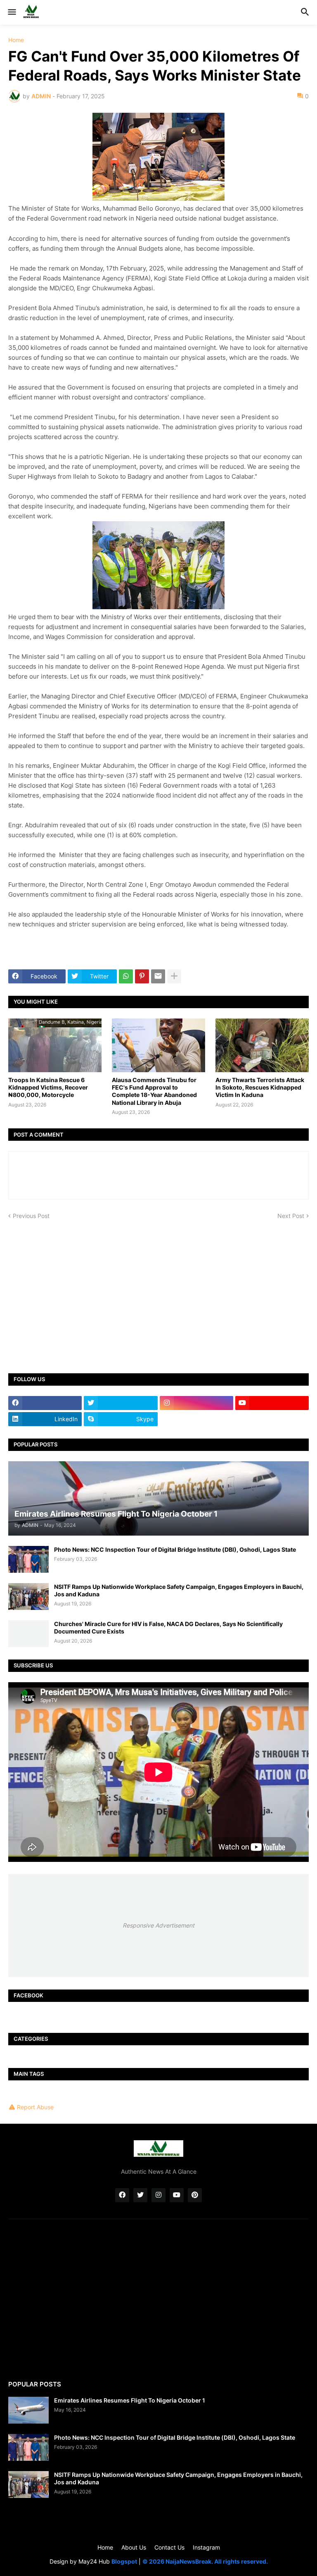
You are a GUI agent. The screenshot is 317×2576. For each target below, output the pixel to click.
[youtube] (272, 1403)
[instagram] (196, 1403)
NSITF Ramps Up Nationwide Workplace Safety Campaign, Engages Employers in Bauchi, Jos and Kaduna (179, 1590)
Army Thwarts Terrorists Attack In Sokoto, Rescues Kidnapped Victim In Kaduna (260, 1087)
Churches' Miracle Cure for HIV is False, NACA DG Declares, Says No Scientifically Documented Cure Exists (168, 1628)
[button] (11, 12)
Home (16, 40)
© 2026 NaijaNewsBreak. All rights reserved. (205, 2561)
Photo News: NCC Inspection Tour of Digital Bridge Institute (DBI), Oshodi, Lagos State (175, 1549)
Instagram (206, 2547)
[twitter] (121, 1403)
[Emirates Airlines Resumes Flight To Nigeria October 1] (28, 2410)
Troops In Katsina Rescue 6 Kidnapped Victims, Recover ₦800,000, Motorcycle (48, 1087)
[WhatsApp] (126, 976)
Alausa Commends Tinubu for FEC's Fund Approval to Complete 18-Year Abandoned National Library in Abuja (154, 1091)
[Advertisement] (158, 1291)
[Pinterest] (142, 976)
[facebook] (45, 1403)
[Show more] (174, 976)
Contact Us (169, 2547)
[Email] (158, 976)
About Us (134, 2547)
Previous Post (31, 1216)
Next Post (291, 1216)
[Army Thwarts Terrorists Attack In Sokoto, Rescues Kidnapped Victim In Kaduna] (262, 1045)
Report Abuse (35, 2107)
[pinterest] (195, 2195)
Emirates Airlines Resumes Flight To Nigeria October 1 (130, 2400)
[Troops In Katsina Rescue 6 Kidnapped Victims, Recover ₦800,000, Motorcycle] (55, 1045)
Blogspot (124, 2561)
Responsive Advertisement (158, 1925)
